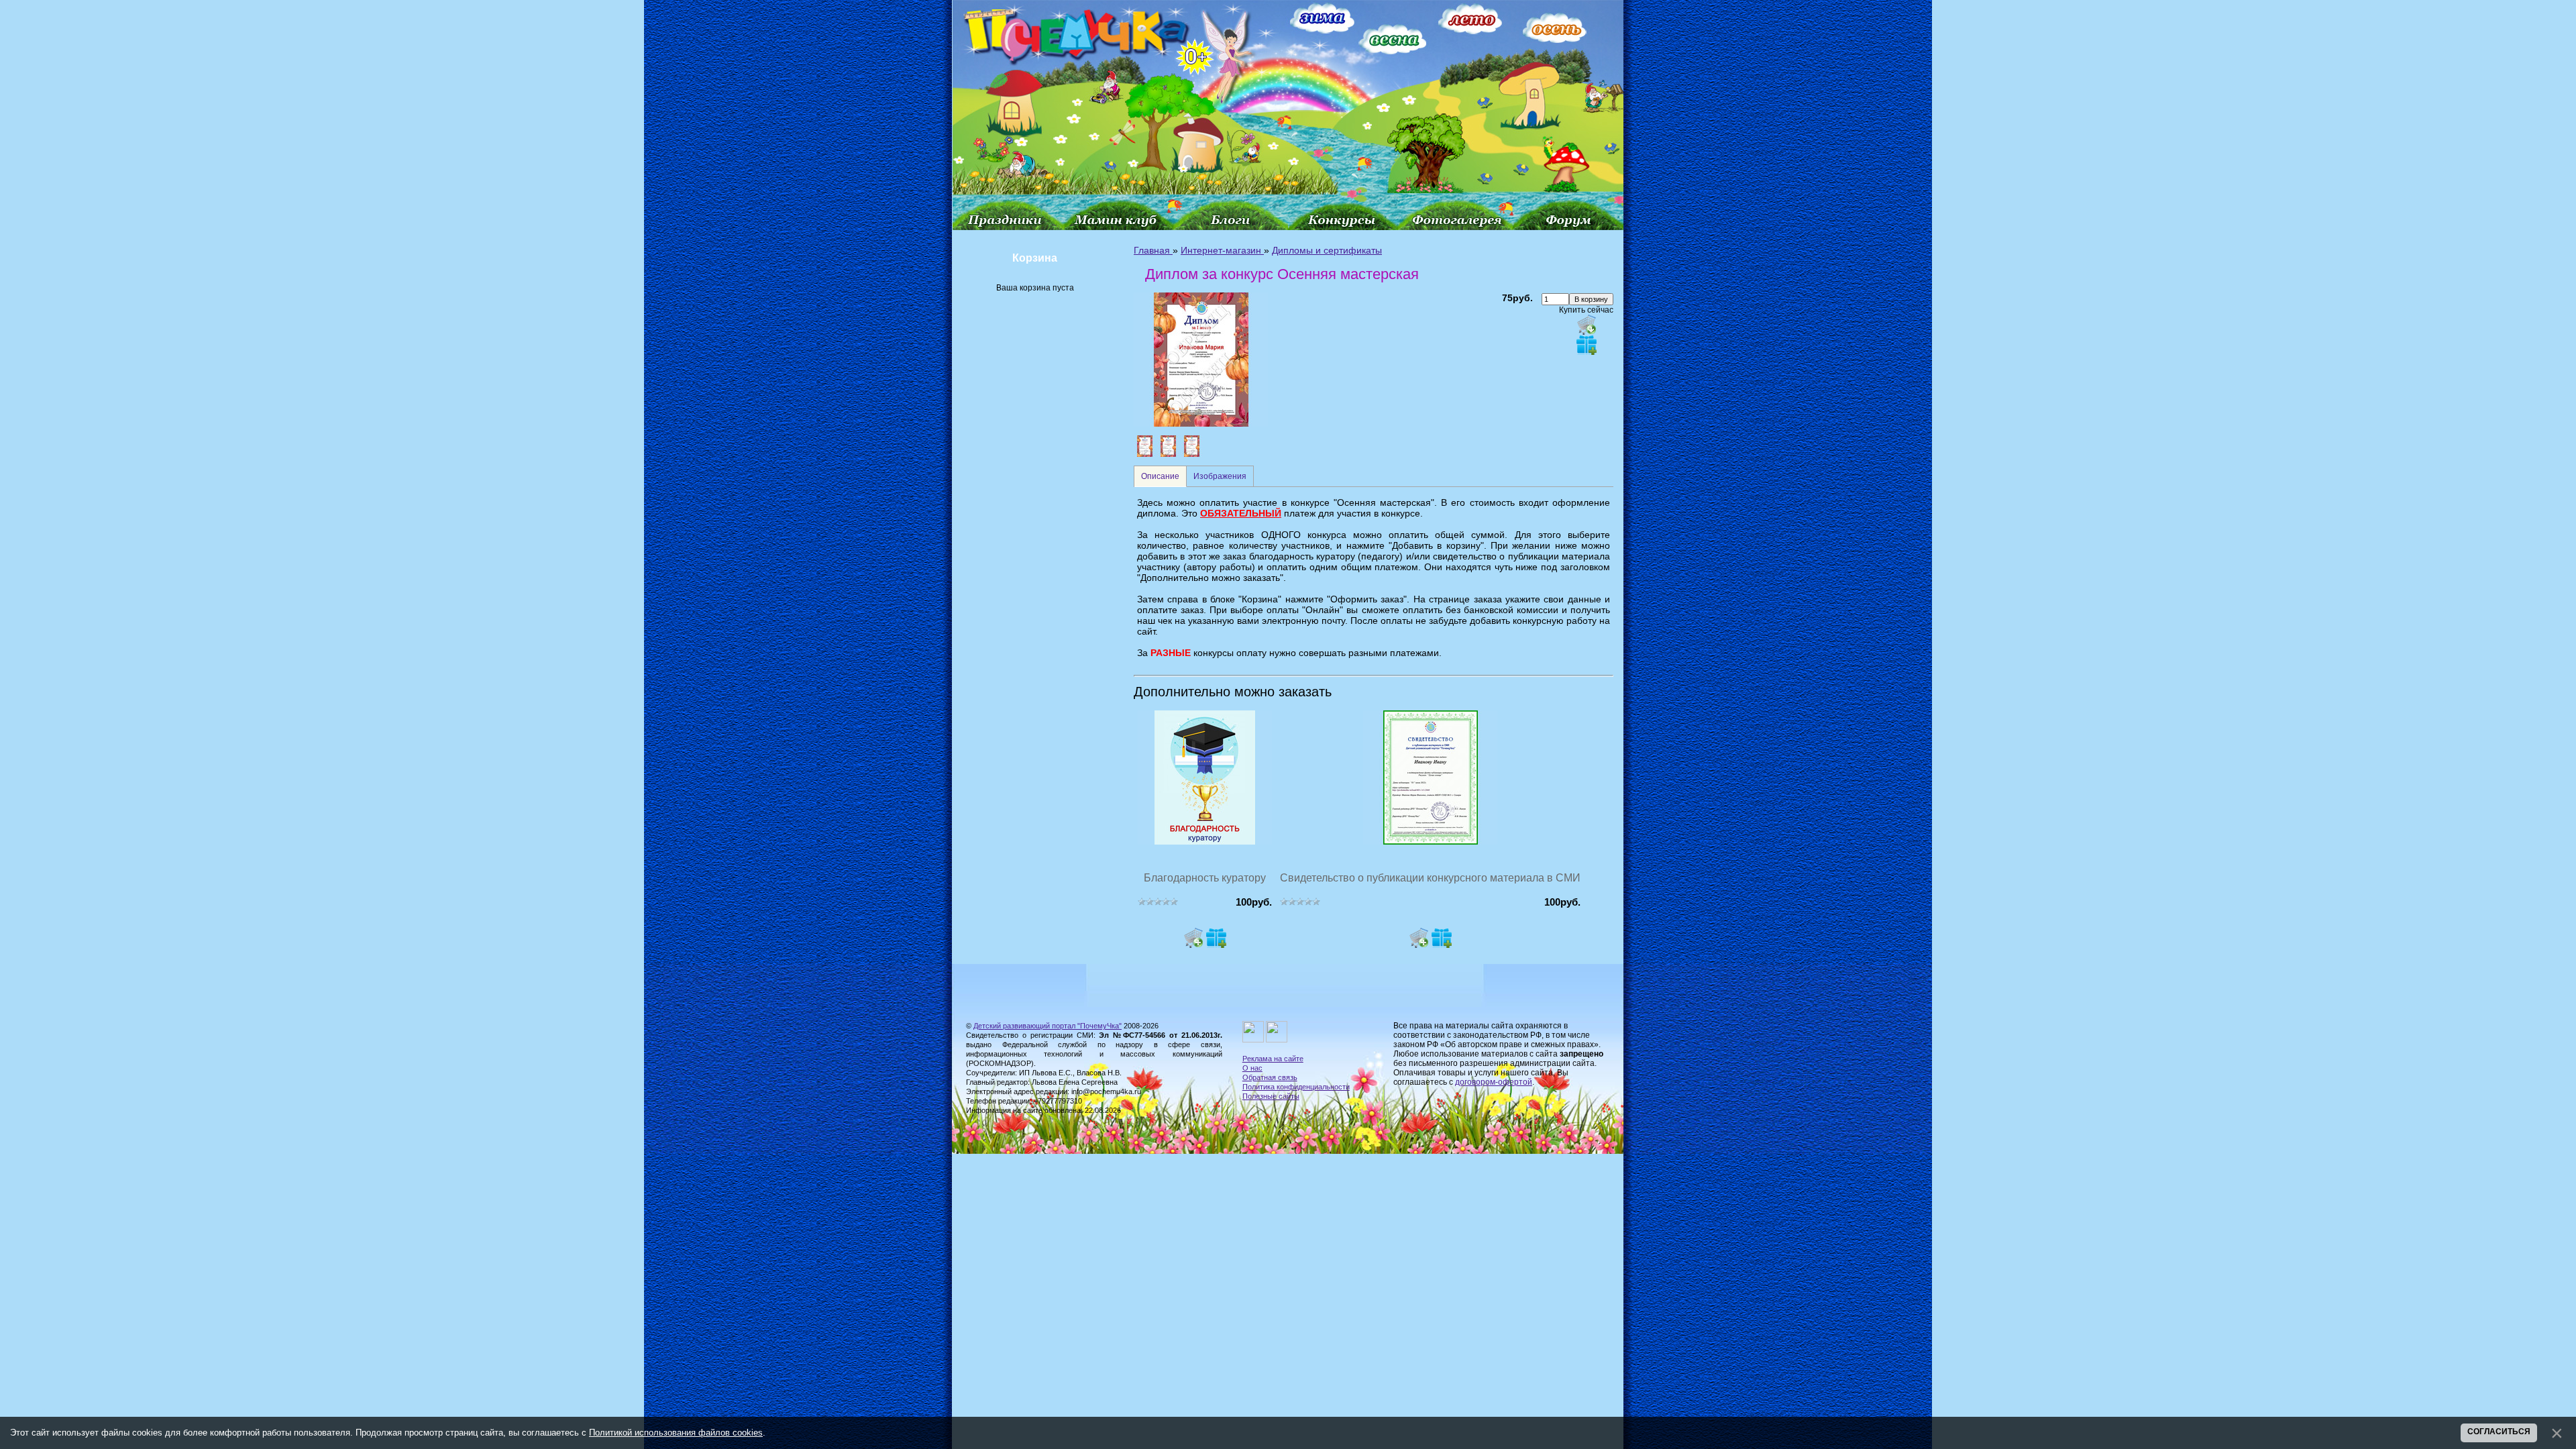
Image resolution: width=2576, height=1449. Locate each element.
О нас (1252, 1068)
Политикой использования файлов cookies (676, 1433)
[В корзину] (1193, 938)
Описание (1160, 476)
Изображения (1220, 476)
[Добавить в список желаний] (1587, 345)
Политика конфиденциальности (1296, 1087)
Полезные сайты (1271, 1096)
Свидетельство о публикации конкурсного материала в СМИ (1430, 878)
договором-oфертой (1494, 1082)
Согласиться (2499, 1432)
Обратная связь (1270, 1077)
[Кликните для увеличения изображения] (1201, 360)
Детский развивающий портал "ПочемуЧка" (1048, 1026)
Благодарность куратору (1205, 878)
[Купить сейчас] (1587, 325)
